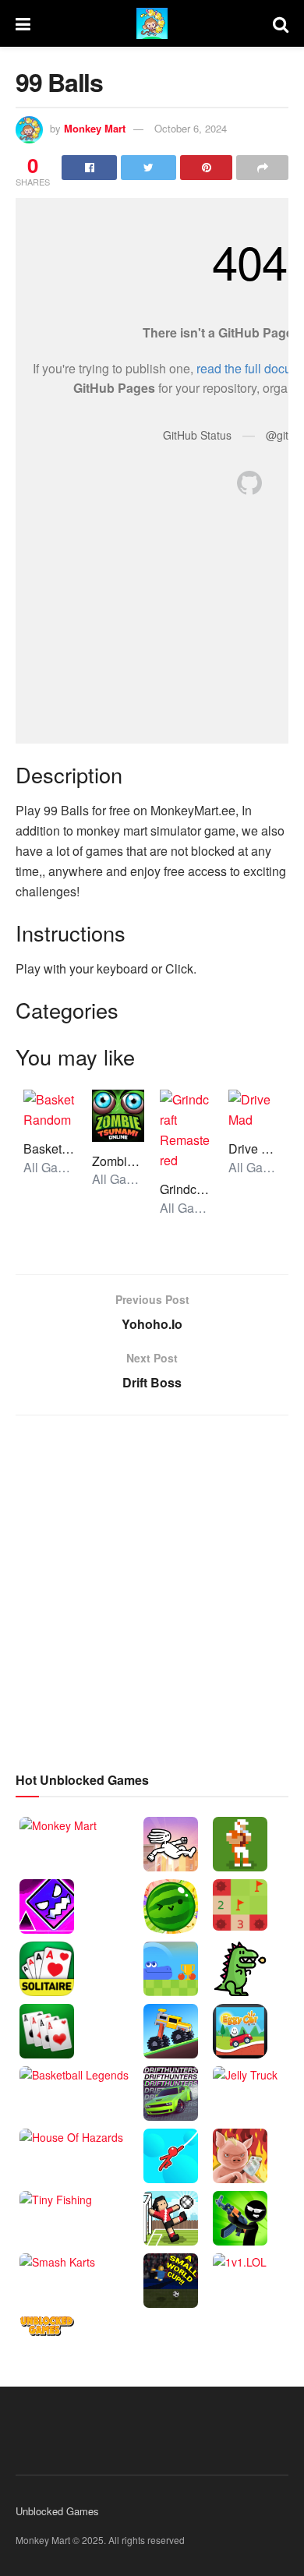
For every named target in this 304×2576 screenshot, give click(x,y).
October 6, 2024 (191, 128)
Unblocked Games (57, 2511)
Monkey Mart (95, 128)
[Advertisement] (152, 1591)
